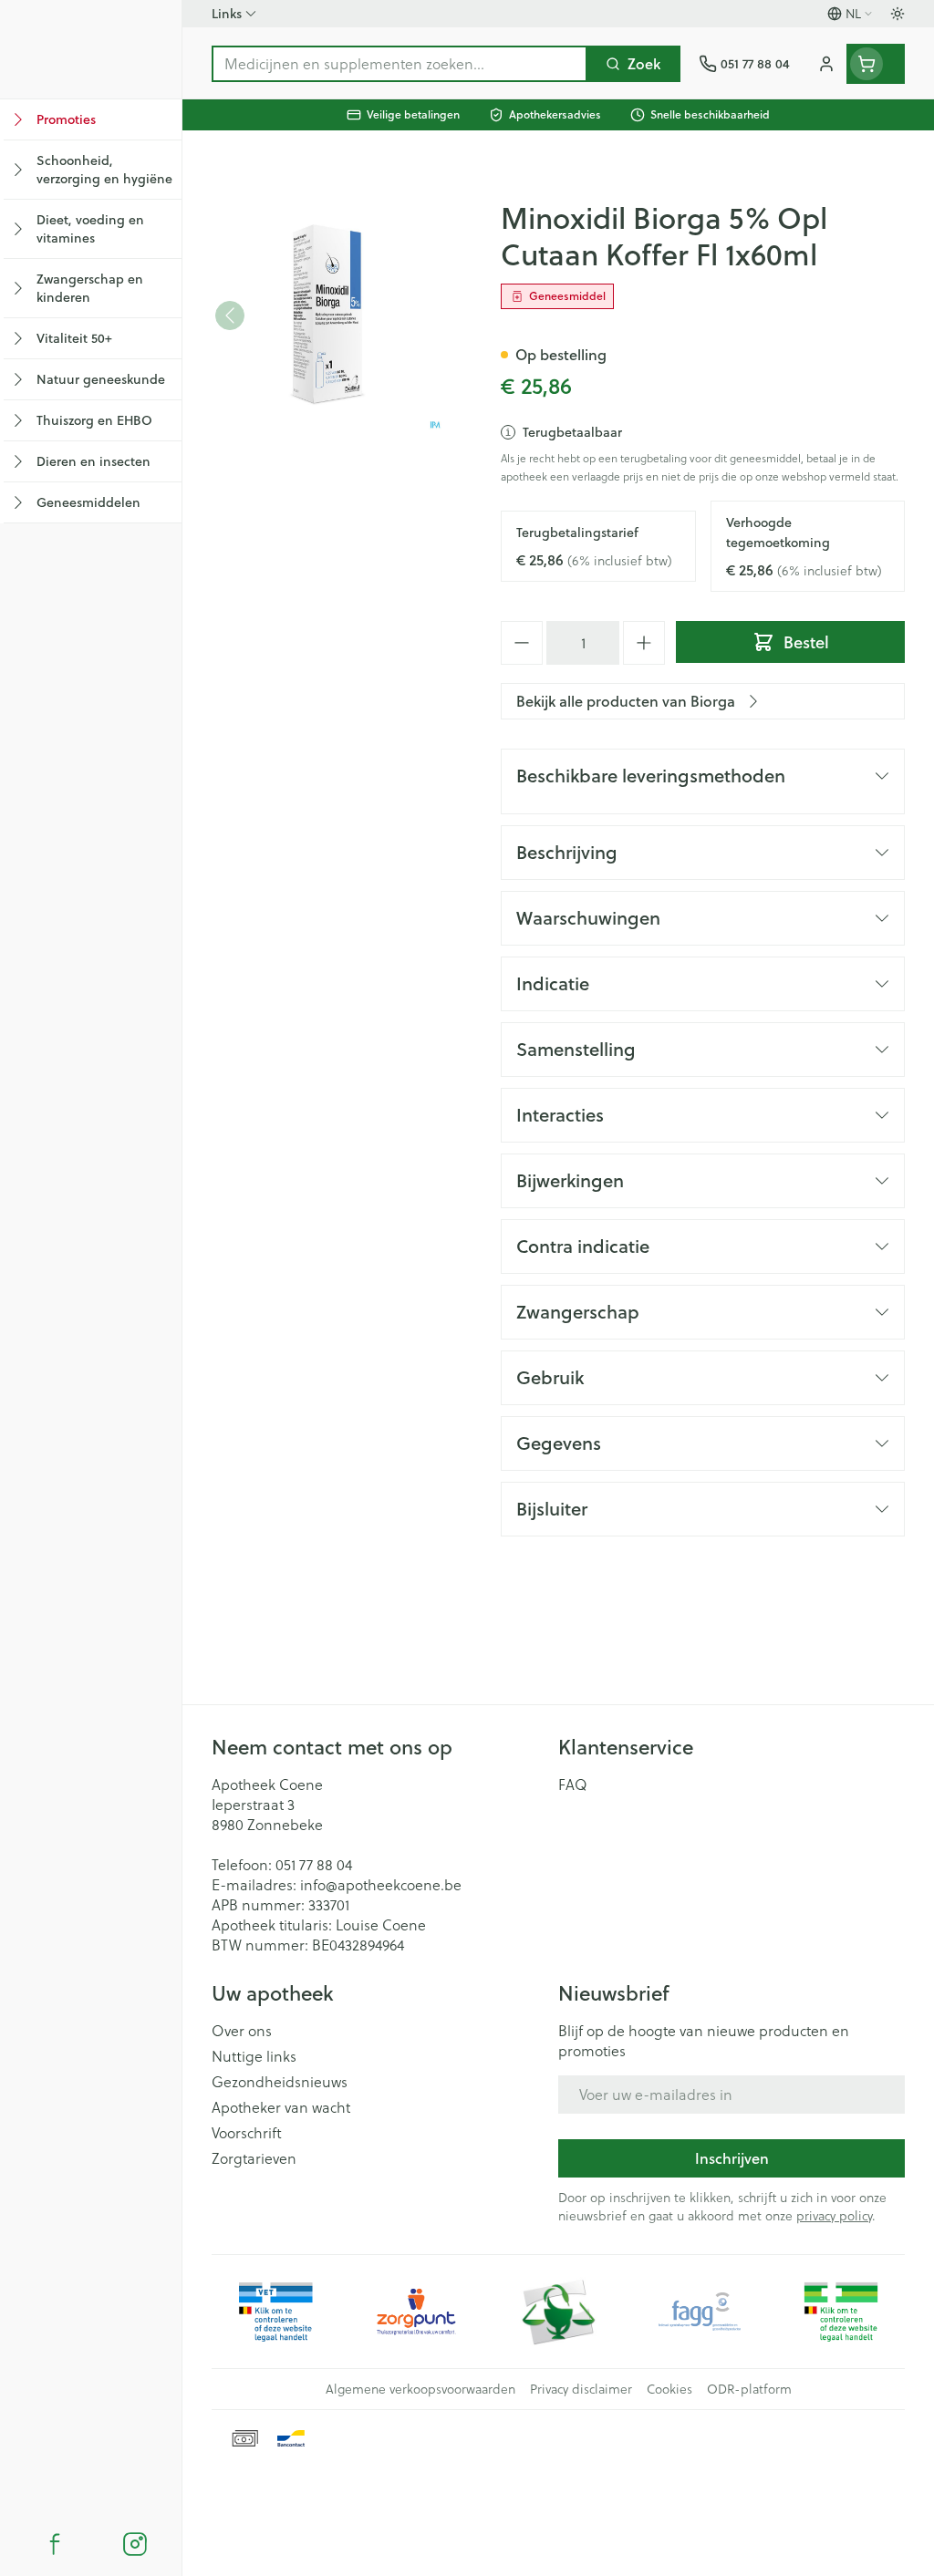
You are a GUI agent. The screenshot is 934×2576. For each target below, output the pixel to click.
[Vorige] (230, 316)
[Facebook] (55, 2544)
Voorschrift (247, 2133)
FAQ (573, 1785)
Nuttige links (254, 2056)
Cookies (669, 2389)
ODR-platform (749, 2389)
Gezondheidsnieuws (280, 2082)
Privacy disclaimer (581, 2389)
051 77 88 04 (314, 1865)
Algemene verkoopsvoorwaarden (420, 2389)
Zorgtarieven (254, 2158)
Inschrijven (732, 2158)
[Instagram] (135, 2544)
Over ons (242, 2031)
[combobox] (400, 64)
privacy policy (834, 2216)
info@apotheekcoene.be (381, 1885)
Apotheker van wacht (281, 2107)
